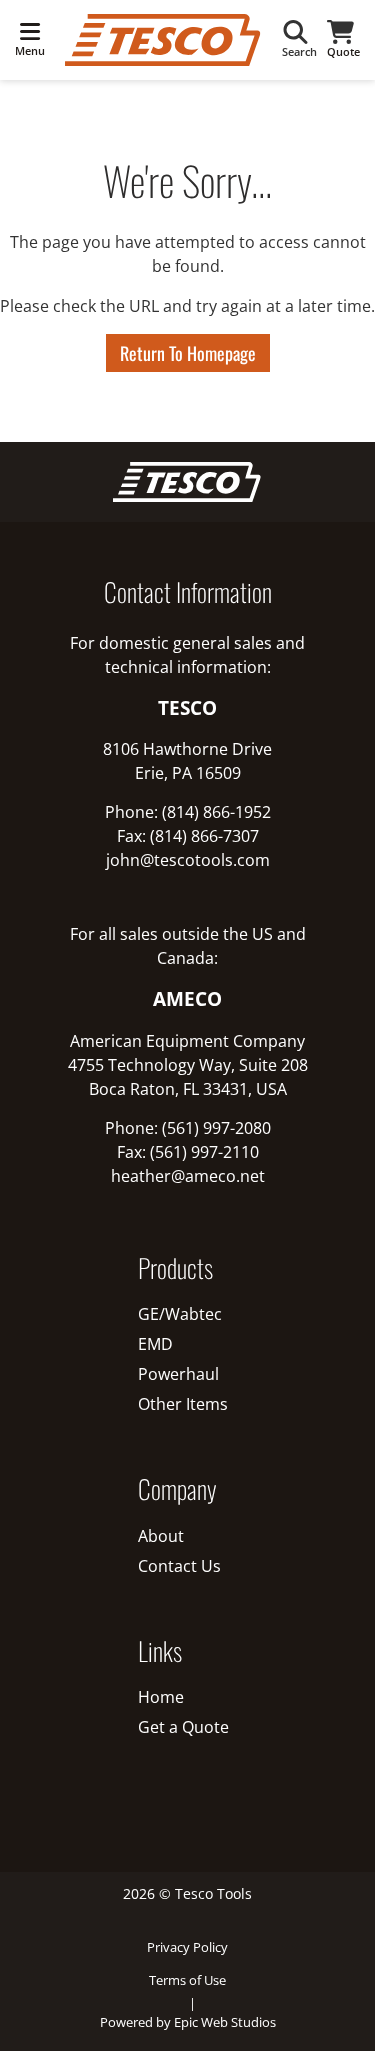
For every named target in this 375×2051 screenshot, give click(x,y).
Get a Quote (183, 1727)
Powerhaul (178, 1374)
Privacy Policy (187, 1947)
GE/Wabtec (180, 1314)
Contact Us (179, 1566)
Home (161, 1697)
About (161, 1536)
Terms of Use (187, 1980)
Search (299, 51)
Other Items (183, 1404)
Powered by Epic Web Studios (188, 2022)
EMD (155, 1344)
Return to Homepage (188, 353)
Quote (343, 51)
